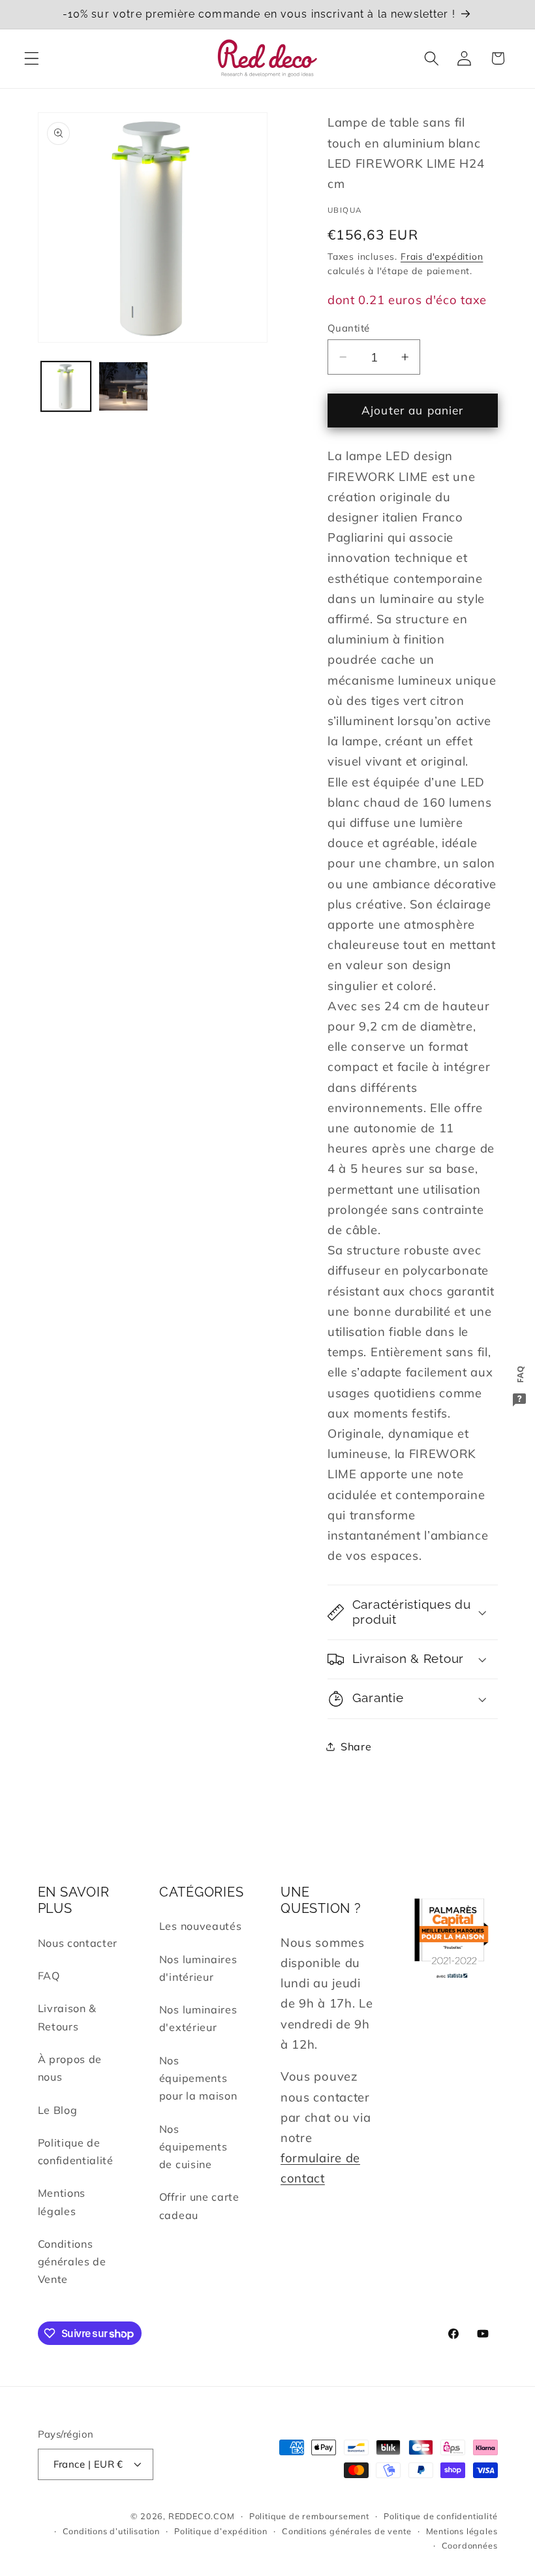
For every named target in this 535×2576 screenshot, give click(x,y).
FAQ (49, 1976)
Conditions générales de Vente (72, 2262)
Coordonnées (470, 2545)
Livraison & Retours (68, 2017)
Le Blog (58, 2110)
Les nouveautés (201, 1926)
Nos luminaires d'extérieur (198, 2018)
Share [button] (356, 1746)
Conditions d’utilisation (111, 2531)
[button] (32, 58)
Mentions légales (62, 2202)
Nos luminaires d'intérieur (198, 1968)
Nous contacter (78, 1943)
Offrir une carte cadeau (199, 2206)
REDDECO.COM (202, 2516)
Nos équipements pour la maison (198, 2078)
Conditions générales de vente (346, 2531)
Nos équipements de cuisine (193, 2147)
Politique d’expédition (221, 2531)
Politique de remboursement (309, 2516)
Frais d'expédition (442, 256)
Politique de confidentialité (76, 2151)
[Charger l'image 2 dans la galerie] (123, 386)
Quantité (349, 328)
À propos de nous (70, 2068)
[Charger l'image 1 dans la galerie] (66, 386)
